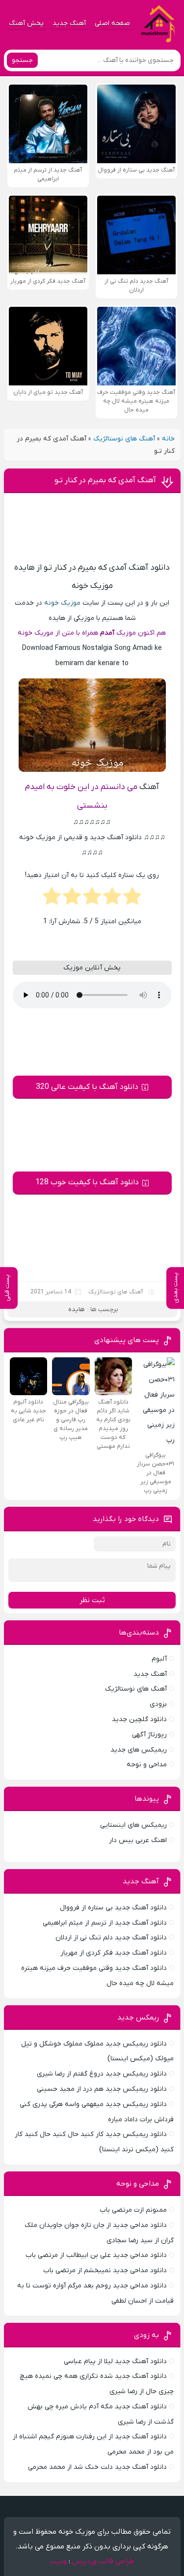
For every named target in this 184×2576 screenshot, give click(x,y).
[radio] (132, 899)
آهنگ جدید (69, 23)
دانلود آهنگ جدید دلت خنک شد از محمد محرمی (97, 2467)
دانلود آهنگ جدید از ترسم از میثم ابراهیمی (105, 1923)
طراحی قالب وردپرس (103, 2561)
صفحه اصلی (112, 23)
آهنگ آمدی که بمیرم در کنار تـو (105, 480)
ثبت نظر (92, 1600)
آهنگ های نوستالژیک (124, 439)
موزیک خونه (62, 603)
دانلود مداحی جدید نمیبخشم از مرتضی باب (105, 2270)
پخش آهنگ (26, 23)
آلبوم (159, 1659)
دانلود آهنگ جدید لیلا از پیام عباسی (115, 2361)
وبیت (58, 2561)
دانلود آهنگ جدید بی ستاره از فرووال (113, 1908)
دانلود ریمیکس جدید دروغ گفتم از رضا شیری (102, 2074)
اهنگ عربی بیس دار (138, 1840)
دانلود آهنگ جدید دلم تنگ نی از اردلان (111, 1938)
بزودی (158, 1704)
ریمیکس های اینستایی (133, 1825)
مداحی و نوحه (147, 1765)
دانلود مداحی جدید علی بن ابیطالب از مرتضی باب (96, 2255)
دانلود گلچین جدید (139, 1719)
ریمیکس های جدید (139, 1750)
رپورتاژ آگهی (149, 1735)
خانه (168, 439)
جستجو (22, 60)
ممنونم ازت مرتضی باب (133, 2210)
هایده (77, 1309)
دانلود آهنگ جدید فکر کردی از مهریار (114, 1953)
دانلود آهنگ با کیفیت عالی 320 (87, 1087)
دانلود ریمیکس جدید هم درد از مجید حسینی (102, 2089)
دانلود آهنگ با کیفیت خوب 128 (87, 1182)
